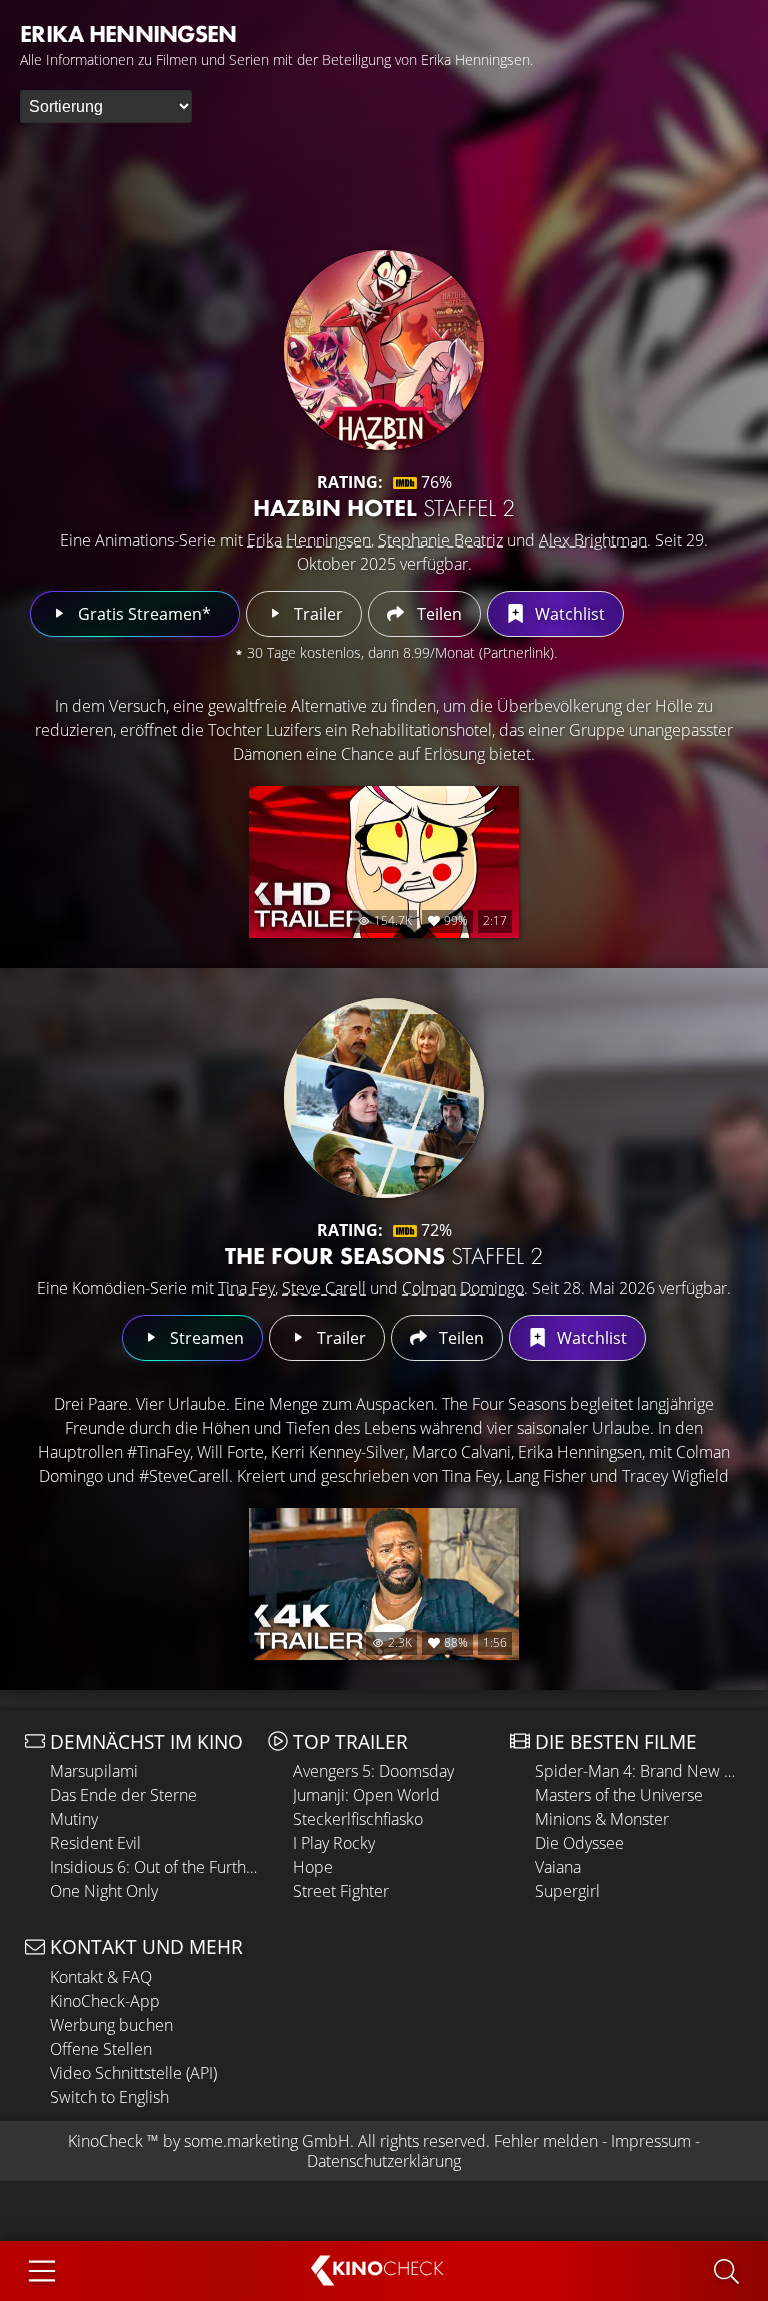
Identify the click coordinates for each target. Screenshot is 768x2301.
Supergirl (567, 1891)
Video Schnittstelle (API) (133, 2073)
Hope (313, 1867)
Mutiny (74, 1819)
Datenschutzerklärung (384, 2161)
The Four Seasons (384, 1255)
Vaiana (558, 1867)
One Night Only (104, 1891)
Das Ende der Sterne (123, 1795)
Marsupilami (94, 1771)
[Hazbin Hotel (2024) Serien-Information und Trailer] (384, 350)
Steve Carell (324, 1288)
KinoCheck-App (105, 2001)
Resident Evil (95, 1843)
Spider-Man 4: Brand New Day (639, 1771)
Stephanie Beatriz (440, 540)
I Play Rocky (334, 1843)
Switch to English (109, 2097)
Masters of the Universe (619, 1795)
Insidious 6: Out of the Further (154, 1867)
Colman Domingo (463, 1288)
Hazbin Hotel (384, 507)
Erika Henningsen (309, 540)
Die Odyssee (579, 1843)
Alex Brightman (593, 540)
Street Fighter (341, 1891)
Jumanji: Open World (366, 1795)
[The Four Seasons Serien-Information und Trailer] (384, 1098)
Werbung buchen (111, 2025)
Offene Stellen (101, 2049)
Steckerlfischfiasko (358, 1819)
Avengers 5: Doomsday (373, 1771)
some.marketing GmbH (267, 2141)
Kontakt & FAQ (101, 1977)
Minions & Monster (602, 1819)
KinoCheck (105, 2141)
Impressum (651, 2141)
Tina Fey (246, 1288)
